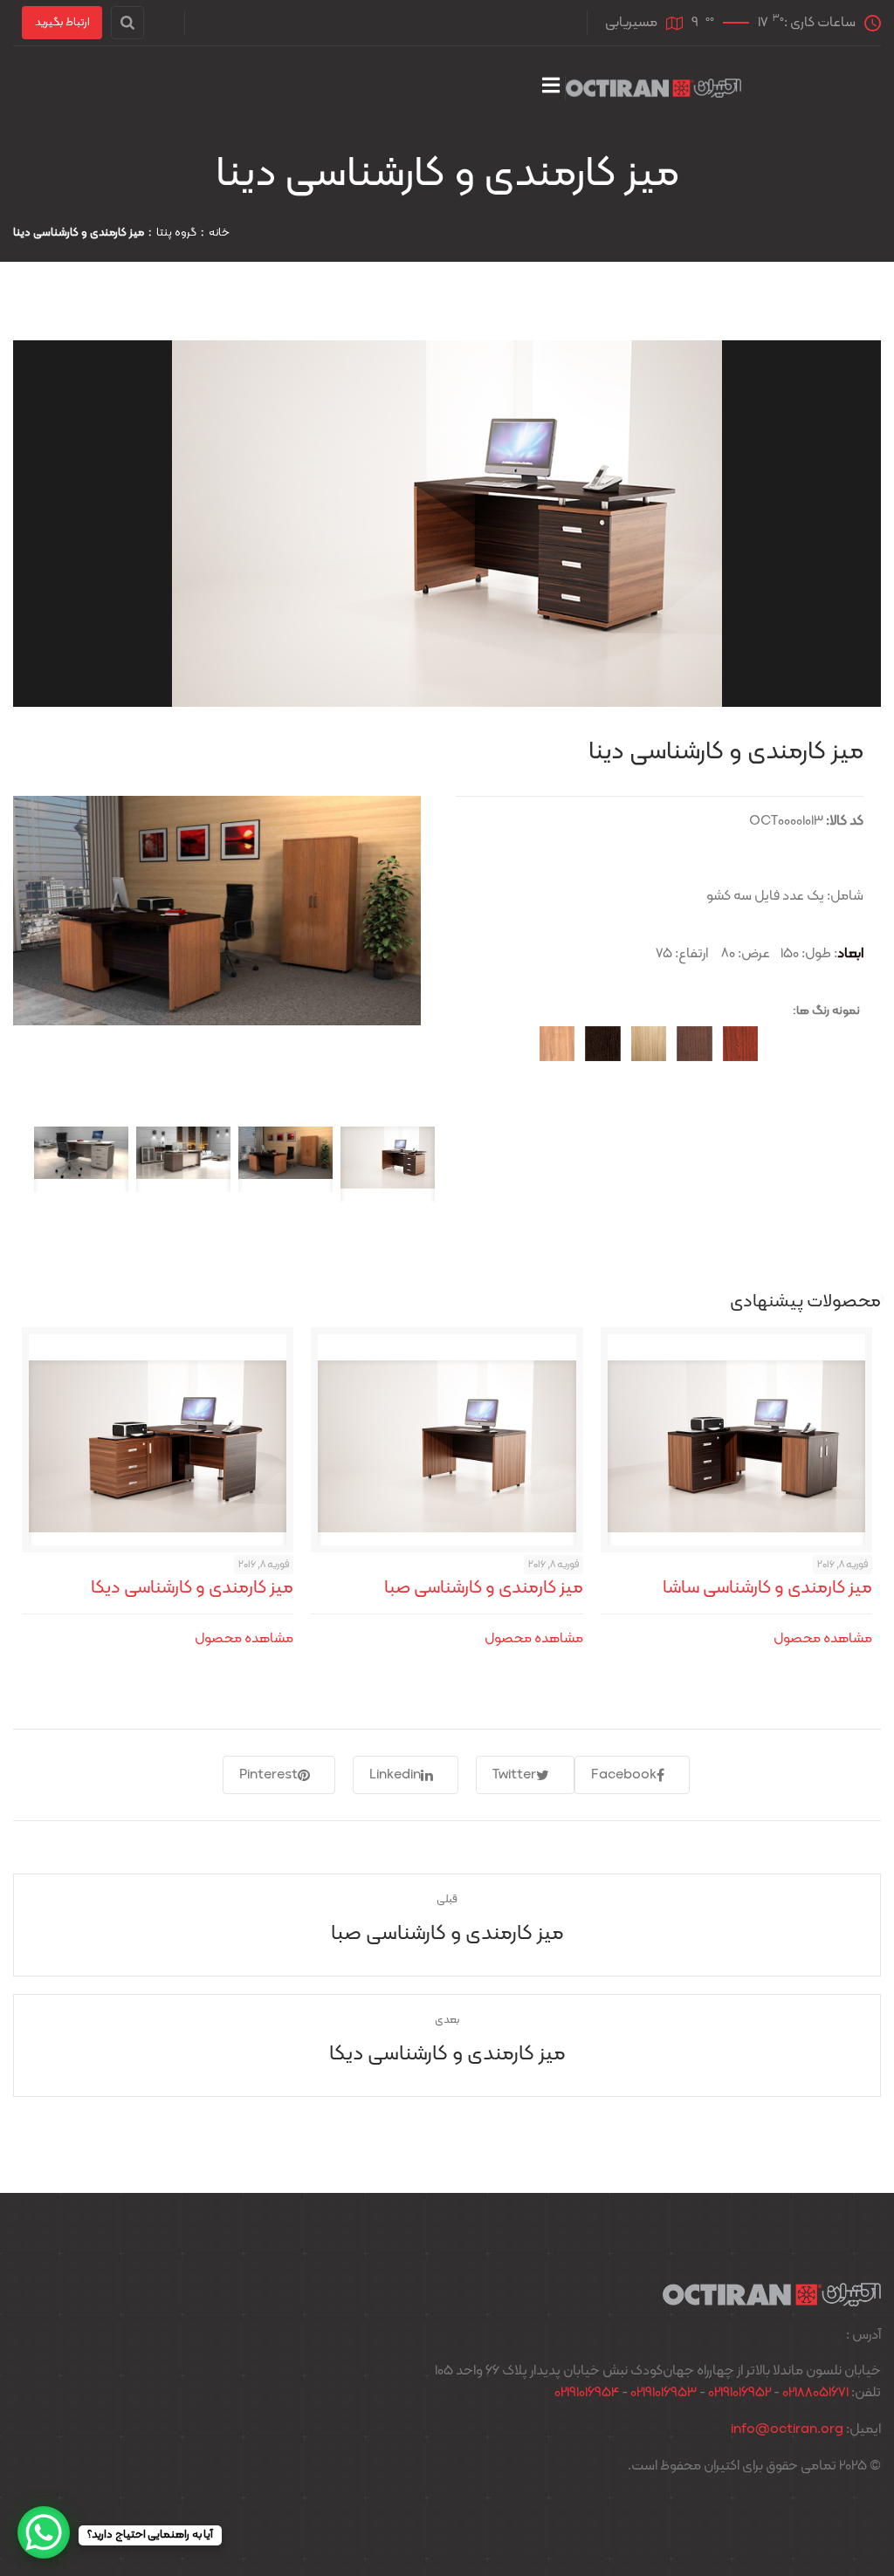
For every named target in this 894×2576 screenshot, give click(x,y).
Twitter (514, 1775)
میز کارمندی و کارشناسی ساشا (767, 1588)
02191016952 (739, 2393)
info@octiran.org (787, 2429)
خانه (219, 233)
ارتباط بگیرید (62, 23)
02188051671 (815, 2393)
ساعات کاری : (774, 22)
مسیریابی (631, 23)
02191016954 (587, 2393)
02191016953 (664, 2393)
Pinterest (268, 1775)
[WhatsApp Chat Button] (44, 2532)
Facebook (624, 1775)
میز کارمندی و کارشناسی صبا (484, 1588)
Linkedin (395, 1775)
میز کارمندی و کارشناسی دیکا (192, 1588)
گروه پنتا (176, 233)
